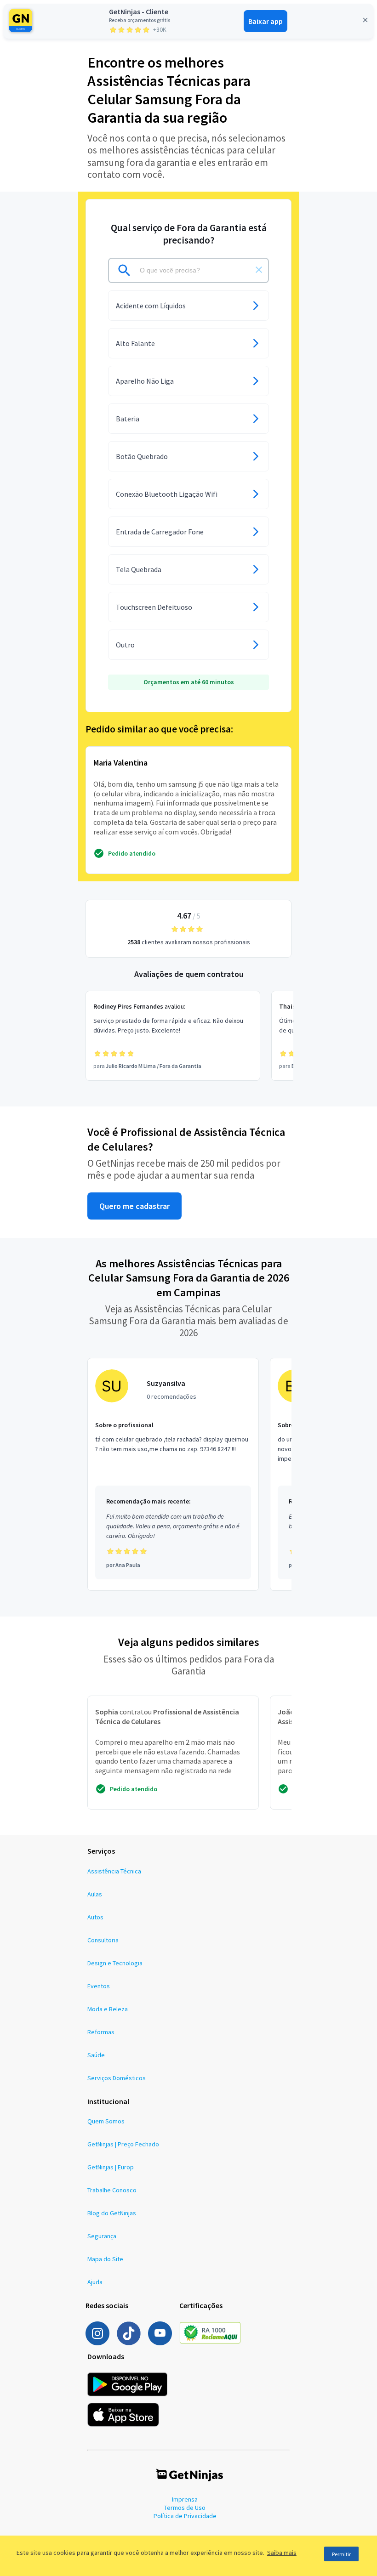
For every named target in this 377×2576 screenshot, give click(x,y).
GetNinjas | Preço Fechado (123, 2144)
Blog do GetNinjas (112, 2213)
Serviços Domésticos (117, 2078)
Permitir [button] (341, 2554)
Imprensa (185, 2499)
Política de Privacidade (185, 2516)
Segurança (102, 2236)
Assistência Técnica (114, 1871)
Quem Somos (106, 2121)
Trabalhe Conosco (112, 2190)
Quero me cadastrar (134, 1206)
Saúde (96, 2055)
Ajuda (95, 2282)
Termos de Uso (185, 2508)
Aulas (95, 1894)
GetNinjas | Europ (111, 2167)
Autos (95, 1917)
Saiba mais (282, 2553)
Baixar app (266, 21)
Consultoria (103, 1940)
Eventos (99, 1986)
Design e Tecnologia (115, 1963)
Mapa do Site (105, 2259)
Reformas (101, 2032)
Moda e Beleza (108, 2009)
